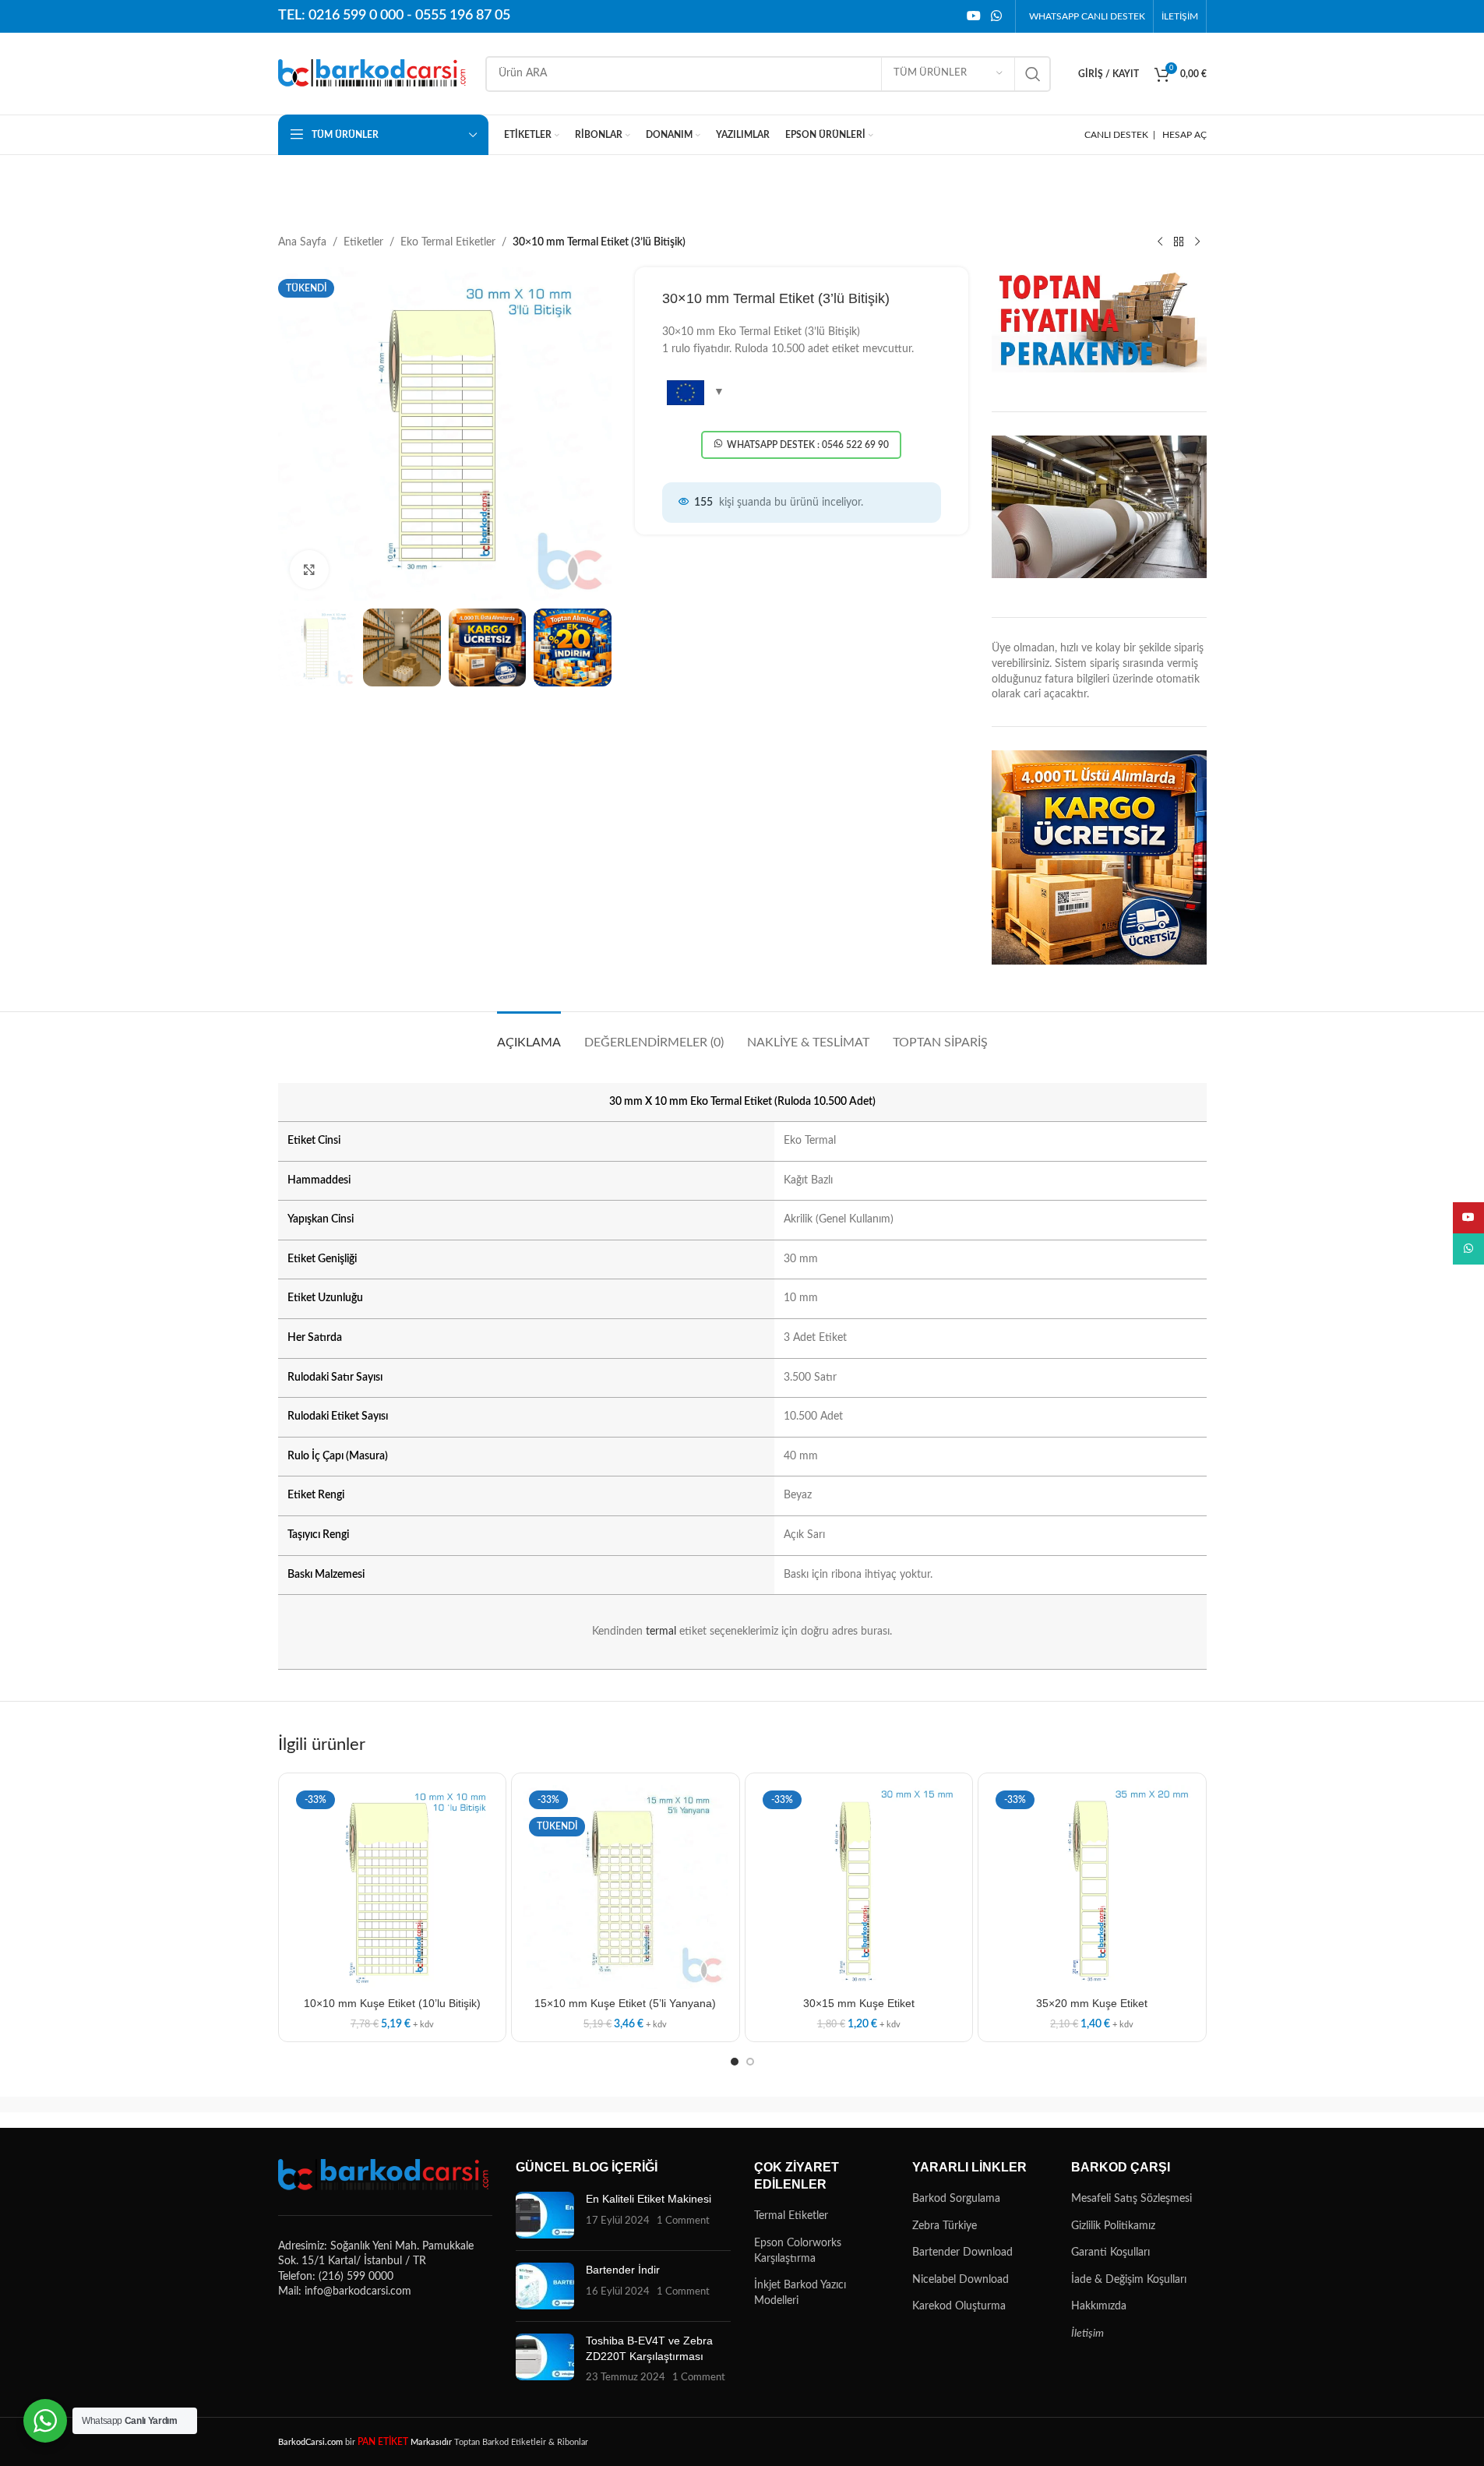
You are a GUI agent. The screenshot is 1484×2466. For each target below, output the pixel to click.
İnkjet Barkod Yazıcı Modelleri (800, 2293)
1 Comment (683, 2221)
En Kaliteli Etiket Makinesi (649, 2199)
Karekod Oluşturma (959, 2306)
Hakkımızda (1099, 2306)
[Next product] (1197, 242)
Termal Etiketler (791, 2216)
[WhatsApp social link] (996, 16)
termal (661, 1632)
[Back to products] (1179, 242)
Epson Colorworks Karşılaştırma (798, 2251)
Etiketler (363, 242)
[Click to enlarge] (309, 570)
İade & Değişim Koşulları (1129, 2280)
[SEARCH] (1033, 74)
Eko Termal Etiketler (448, 242)
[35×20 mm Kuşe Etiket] (1092, 1887)
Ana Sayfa (302, 242)
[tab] (529, 1035)
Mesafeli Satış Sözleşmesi (1132, 2199)
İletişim (1087, 2334)
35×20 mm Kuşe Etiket (1092, 2003)
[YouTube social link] (973, 16)
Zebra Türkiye (945, 2226)
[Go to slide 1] (735, 2062)
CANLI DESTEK (1116, 135)
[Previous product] (1160, 242)
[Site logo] (374, 73)
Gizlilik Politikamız (1113, 2226)
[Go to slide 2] (750, 2062)
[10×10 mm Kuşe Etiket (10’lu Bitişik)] (393, 1887)
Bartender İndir (623, 2270)
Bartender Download (962, 2253)
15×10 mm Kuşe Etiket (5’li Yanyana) (625, 2003)
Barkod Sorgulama (956, 2199)
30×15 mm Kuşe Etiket (859, 2003)
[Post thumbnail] (545, 2215)
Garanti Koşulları (1110, 2253)
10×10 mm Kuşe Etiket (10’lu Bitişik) (392, 2003)
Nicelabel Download (961, 2280)
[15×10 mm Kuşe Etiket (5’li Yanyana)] (626, 1887)
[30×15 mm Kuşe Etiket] (859, 1887)
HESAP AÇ (1184, 135)
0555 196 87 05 (463, 16)
